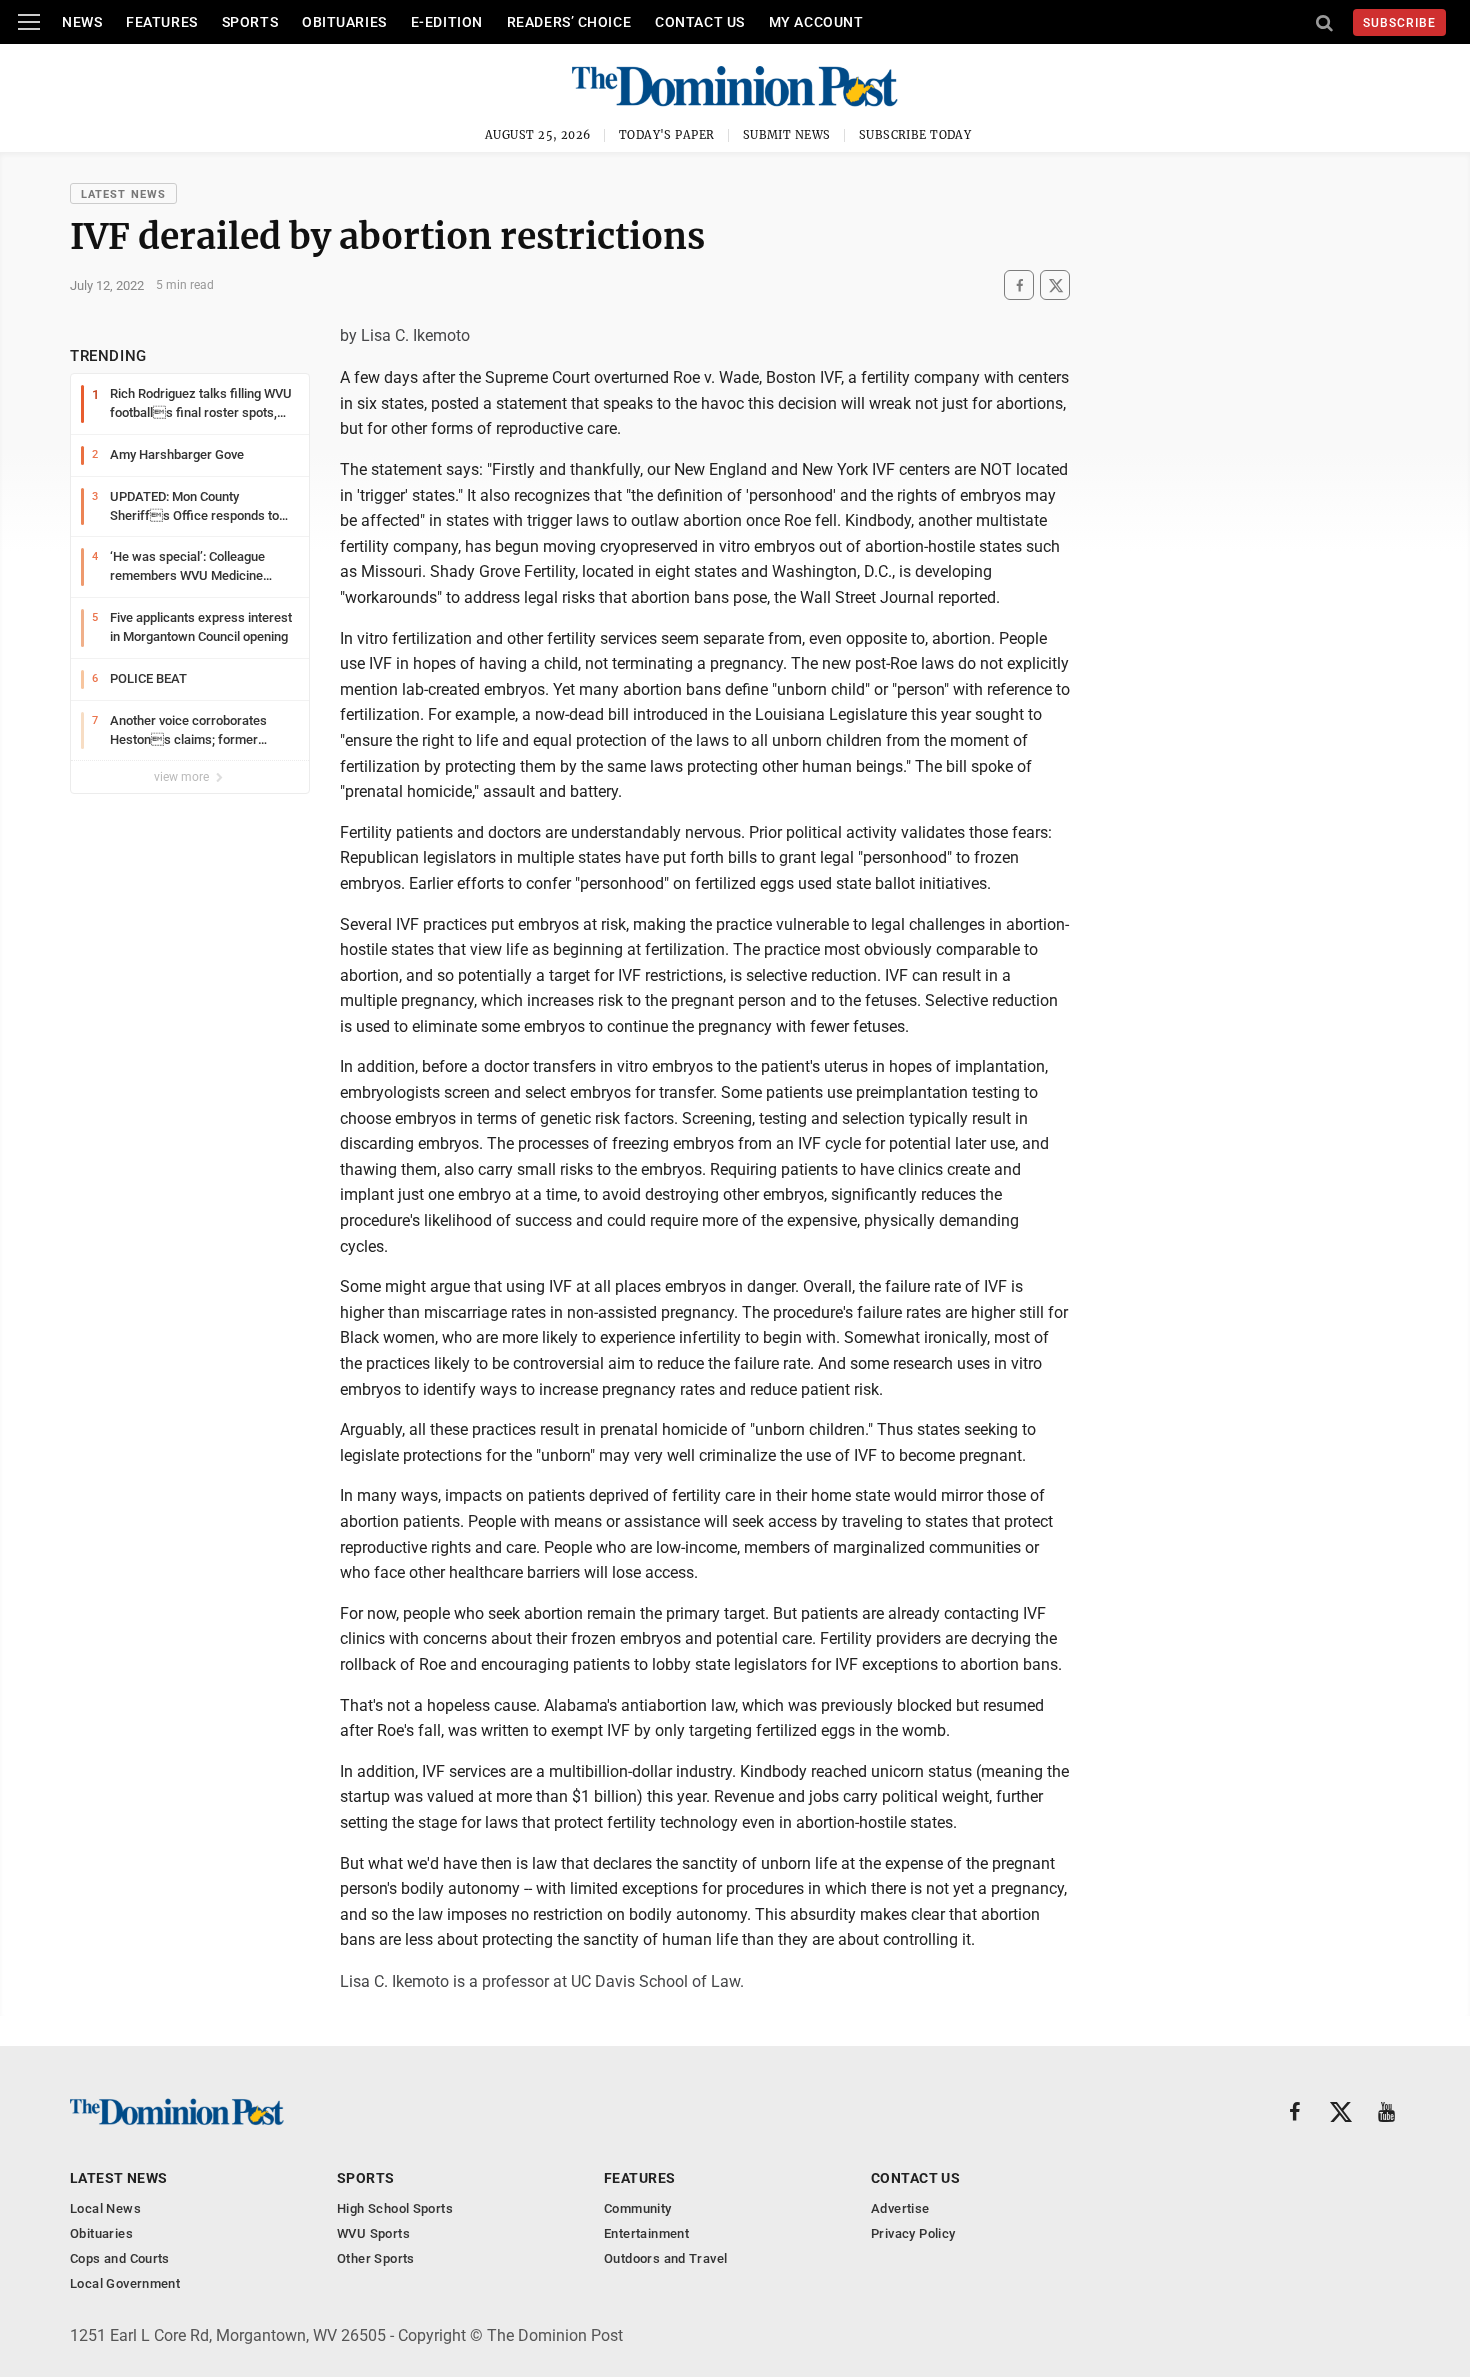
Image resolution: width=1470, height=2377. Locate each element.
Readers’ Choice (569, 22)
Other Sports (376, 2258)
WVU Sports (373, 2233)
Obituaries (344, 22)
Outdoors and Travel (665, 2258)
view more (183, 777)
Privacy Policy (913, 2233)
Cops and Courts (120, 2258)
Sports (250, 22)
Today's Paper (667, 135)
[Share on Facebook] (1019, 285)
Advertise (900, 2208)
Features (161, 22)
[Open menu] (29, 22)
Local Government (125, 2283)
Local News (105, 2208)
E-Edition (447, 22)
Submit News (787, 135)
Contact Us (700, 22)
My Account (816, 22)
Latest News (123, 194)
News (82, 22)
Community (638, 2208)
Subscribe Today (915, 135)
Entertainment (646, 2233)
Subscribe (1399, 23)
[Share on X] (1055, 285)
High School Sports (395, 2208)
